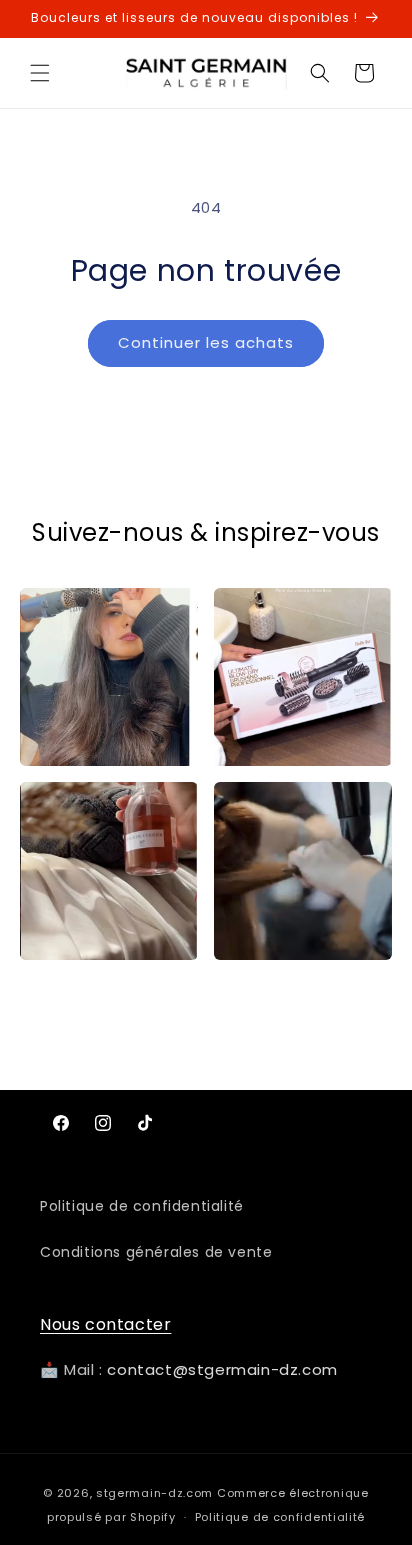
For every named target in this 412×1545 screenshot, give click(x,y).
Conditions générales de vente (156, 1252)
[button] (40, 73)
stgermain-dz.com (154, 1493)
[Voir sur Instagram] (109, 677)
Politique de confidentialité (142, 1206)
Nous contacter (105, 1324)
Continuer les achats (206, 342)
